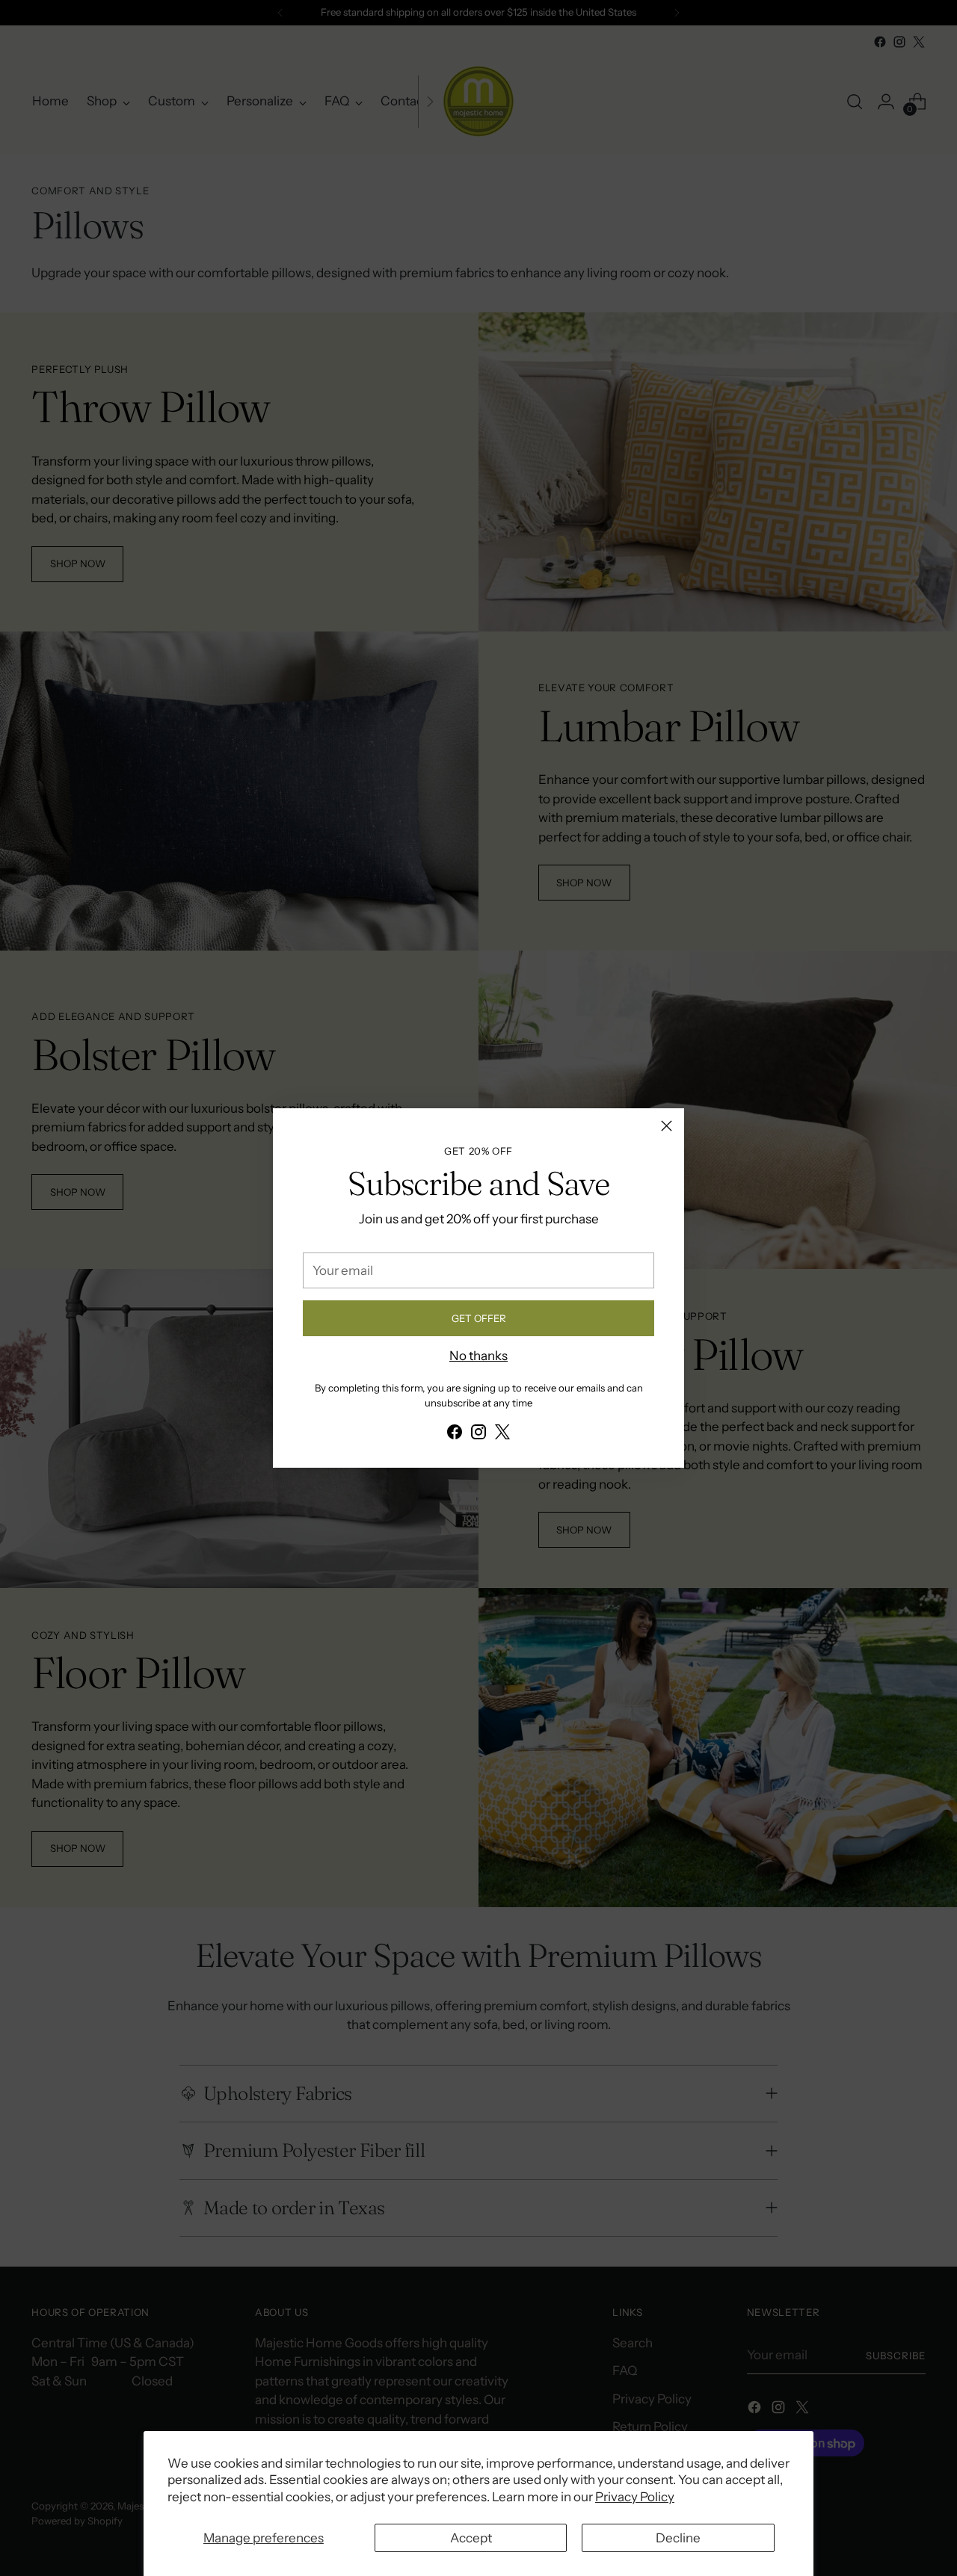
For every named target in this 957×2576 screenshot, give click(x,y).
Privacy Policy (635, 2497)
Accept (471, 2538)
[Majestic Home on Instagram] (478, 1435)
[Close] (667, 1126)
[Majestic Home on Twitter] (502, 1435)
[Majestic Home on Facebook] (455, 1435)
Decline (678, 2538)
